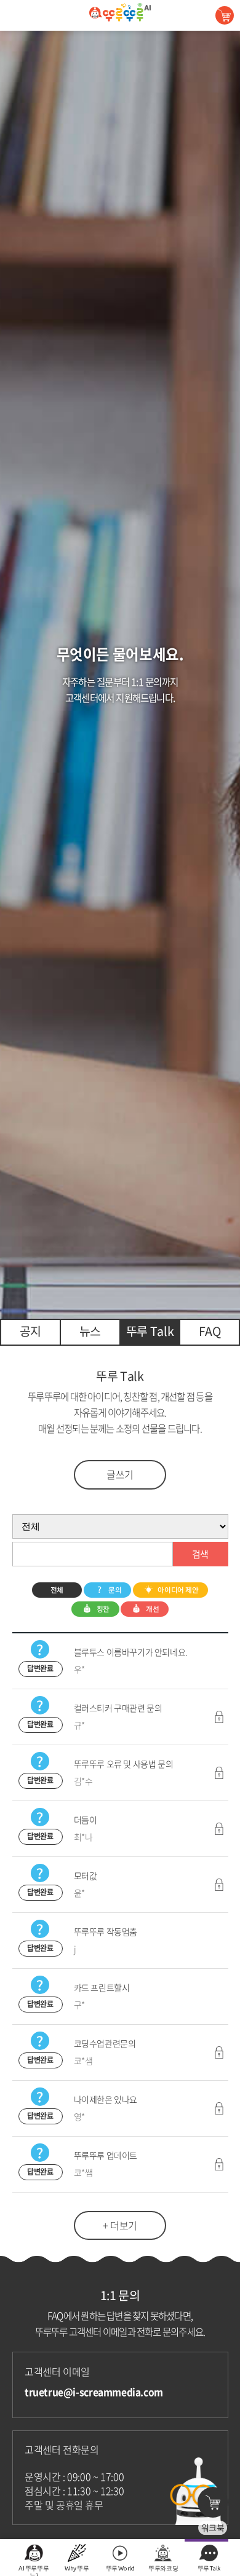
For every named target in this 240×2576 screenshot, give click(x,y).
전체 (57, 1590)
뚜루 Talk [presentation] (150, 1331)
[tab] (30, 1332)
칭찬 (103, 1609)
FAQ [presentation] (210, 1331)
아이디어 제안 (178, 1590)
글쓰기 (120, 1474)
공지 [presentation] (30, 1331)
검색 (200, 1554)
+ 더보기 (120, 2225)
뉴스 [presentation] (90, 1331)
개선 (152, 1609)
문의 (115, 1590)
